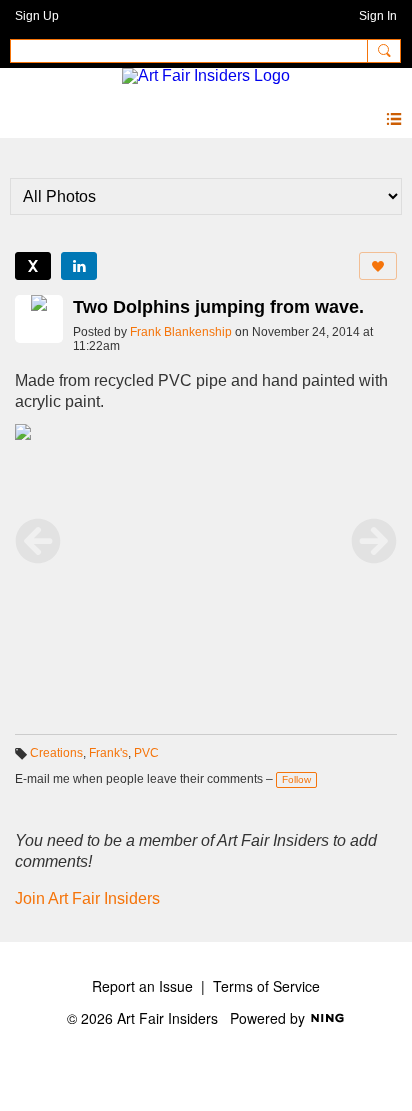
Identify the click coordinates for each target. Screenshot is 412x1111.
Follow (296, 779)
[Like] (378, 266)
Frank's (108, 753)
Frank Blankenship (181, 332)
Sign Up (37, 16)
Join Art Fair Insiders (87, 898)
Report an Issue (142, 986)
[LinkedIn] (79, 266)
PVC (146, 753)
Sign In (378, 16)
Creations (56, 753)
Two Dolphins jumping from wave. (218, 307)
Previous (38, 541)
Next (374, 541)
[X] (33, 266)
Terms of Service (266, 986)
